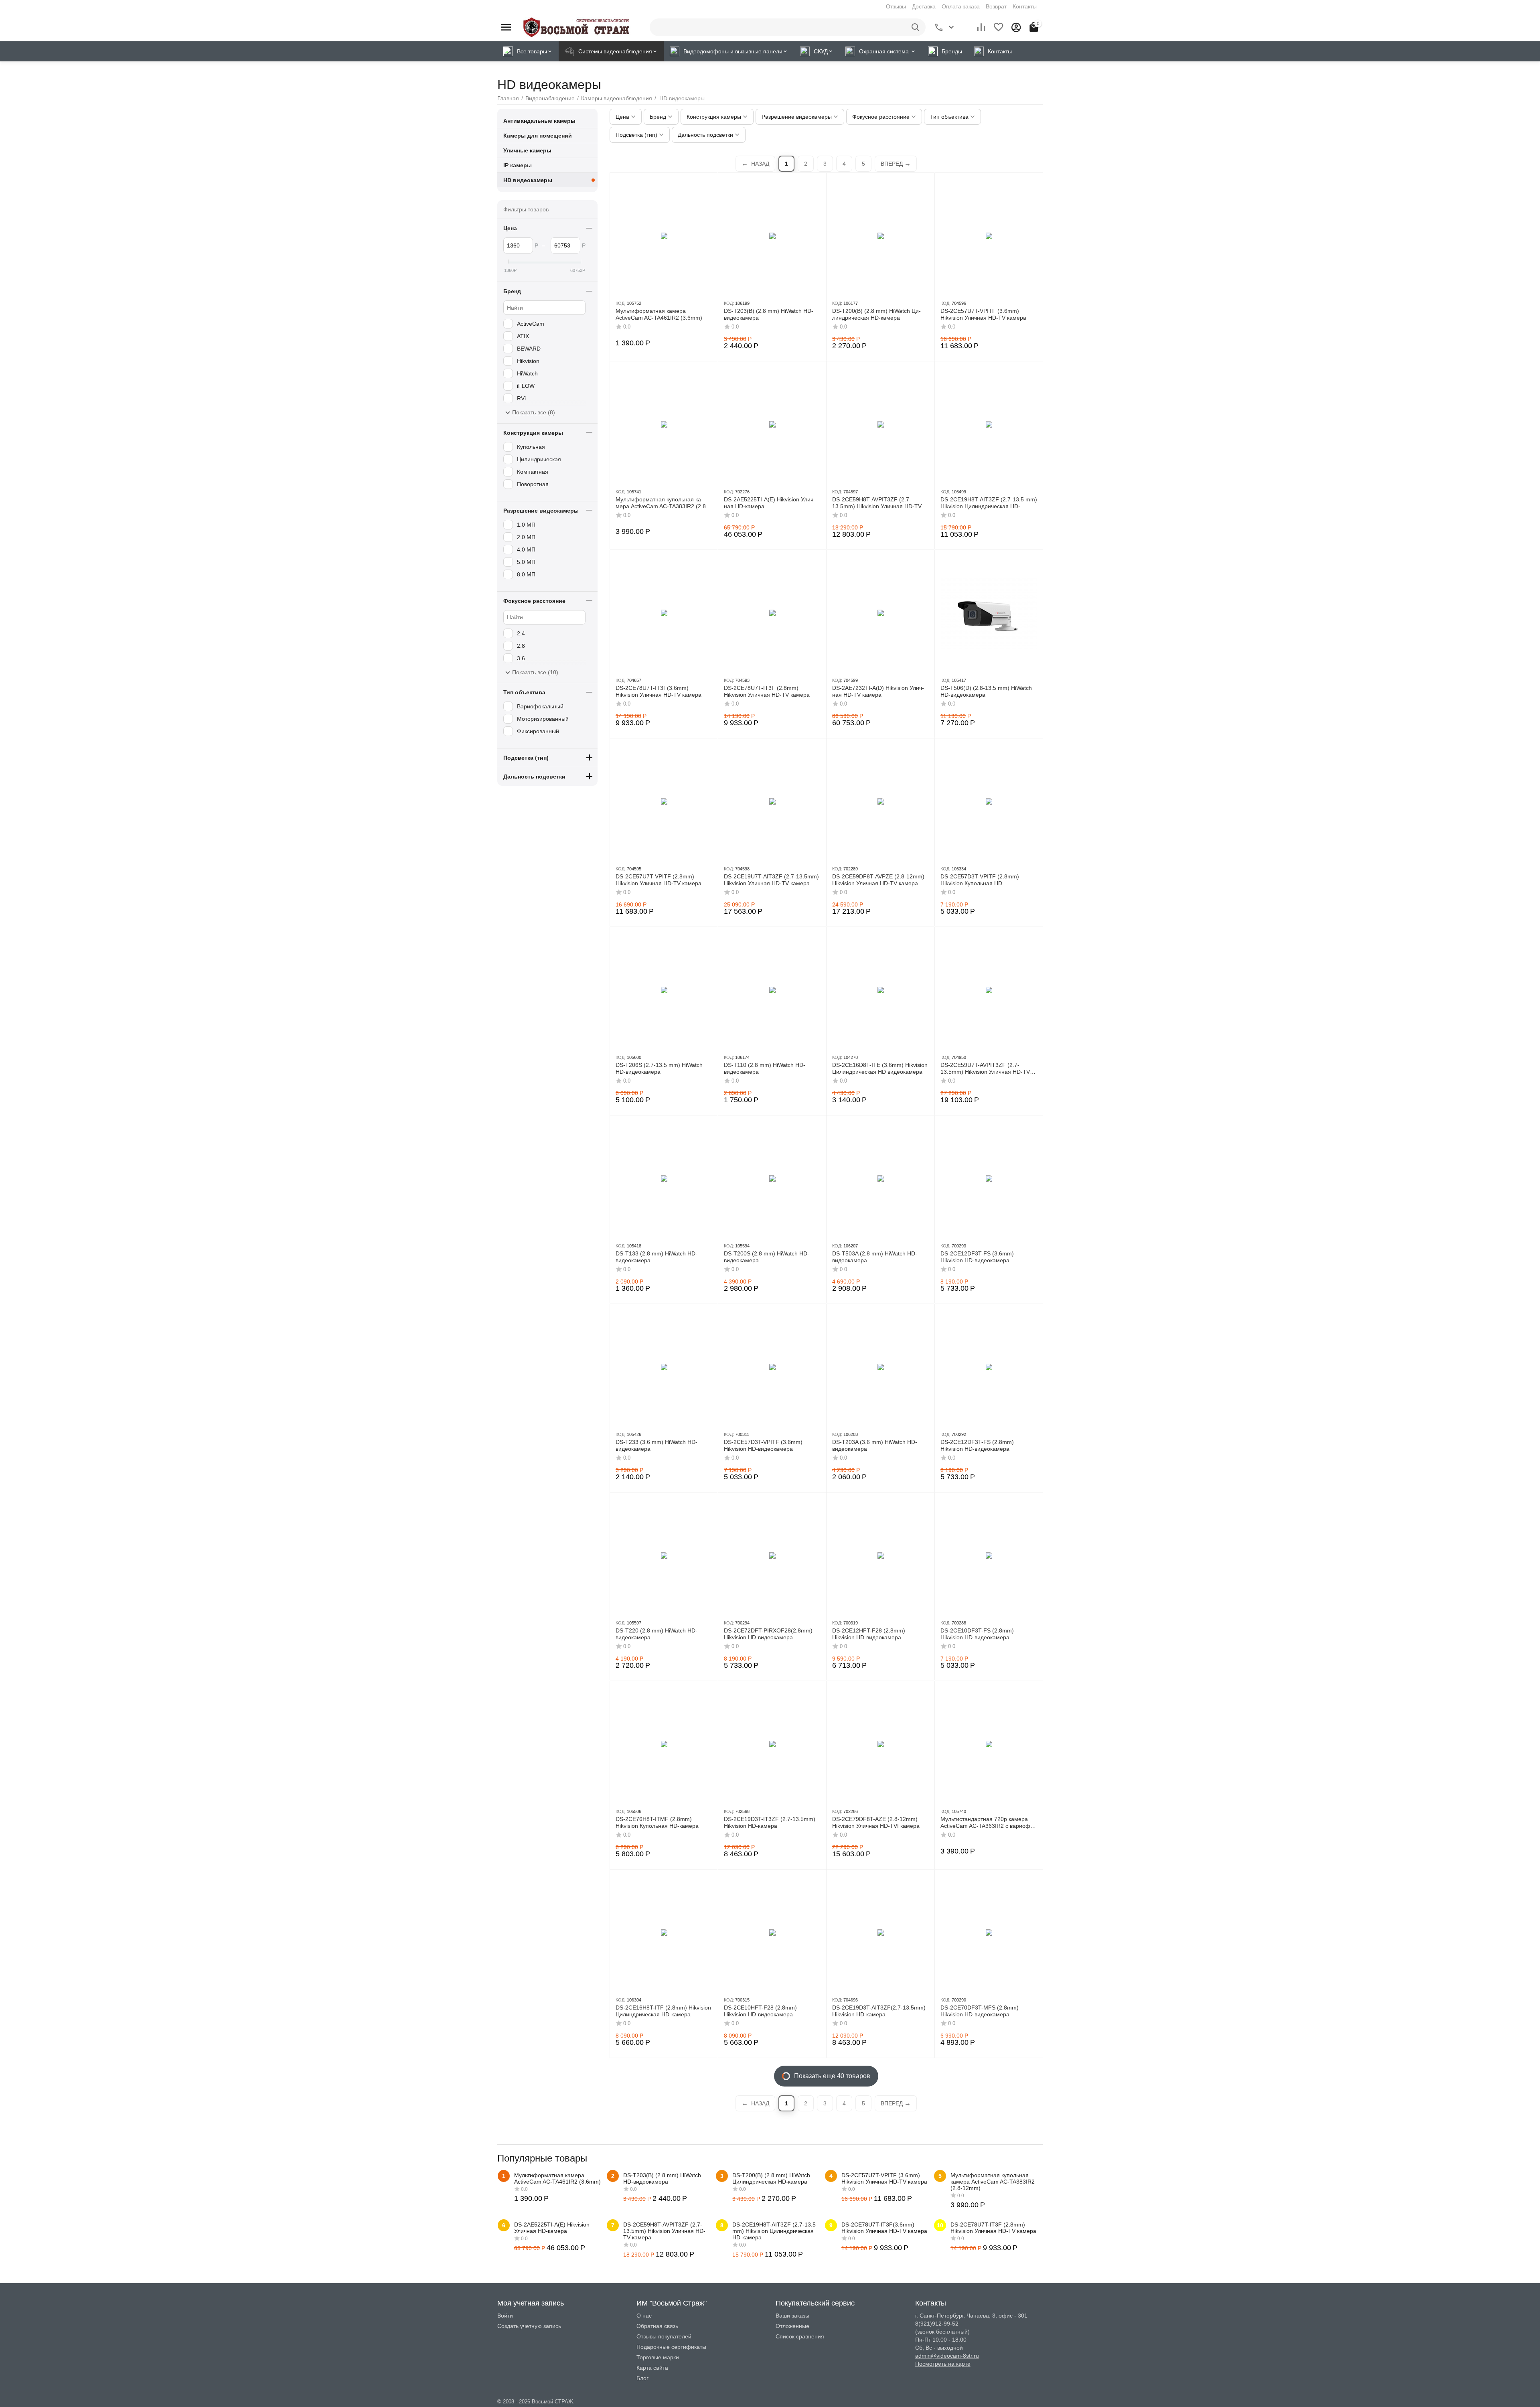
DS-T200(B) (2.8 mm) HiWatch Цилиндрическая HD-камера (876, 314)
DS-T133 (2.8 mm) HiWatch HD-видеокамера (657, 1257)
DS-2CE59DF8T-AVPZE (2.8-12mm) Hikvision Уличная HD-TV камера (878, 880)
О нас (644, 2316)
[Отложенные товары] (999, 27)
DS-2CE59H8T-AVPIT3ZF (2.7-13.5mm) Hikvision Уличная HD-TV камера (877, 503)
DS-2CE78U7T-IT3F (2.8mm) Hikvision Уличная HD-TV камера (767, 691)
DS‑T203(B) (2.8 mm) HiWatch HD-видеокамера (769, 314)
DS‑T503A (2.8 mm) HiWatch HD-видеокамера (875, 1257)
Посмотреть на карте (943, 2364)
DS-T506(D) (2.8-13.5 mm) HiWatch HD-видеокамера (986, 691)
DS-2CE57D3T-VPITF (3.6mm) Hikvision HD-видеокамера (763, 1445)
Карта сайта (652, 2368)
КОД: (621, 303)
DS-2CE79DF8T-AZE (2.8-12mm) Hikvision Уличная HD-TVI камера (876, 1822)
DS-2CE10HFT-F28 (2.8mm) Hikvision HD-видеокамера (760, 2011)
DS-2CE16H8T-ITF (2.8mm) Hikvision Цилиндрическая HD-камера (663, 2011)
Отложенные (792, 2326)
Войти (505, 2316)
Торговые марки (658, 2357)
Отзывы (896, 6)
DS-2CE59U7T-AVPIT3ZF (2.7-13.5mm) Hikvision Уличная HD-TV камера (985, 1069)
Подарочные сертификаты (671, 2347)
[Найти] (917, 27)
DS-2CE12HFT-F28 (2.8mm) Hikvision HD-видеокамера (869, 1634)
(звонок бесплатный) (942, 2332)
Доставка (924, 6)
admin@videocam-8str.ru (947, 2356)
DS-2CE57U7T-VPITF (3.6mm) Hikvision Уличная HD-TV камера (983, 314)
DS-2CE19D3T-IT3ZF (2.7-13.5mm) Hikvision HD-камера (770, 1822)
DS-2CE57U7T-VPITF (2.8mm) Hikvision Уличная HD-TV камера (659, 880)
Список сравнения (800, 2336)
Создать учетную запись (529, 2326)
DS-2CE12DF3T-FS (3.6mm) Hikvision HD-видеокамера (977, 1257)
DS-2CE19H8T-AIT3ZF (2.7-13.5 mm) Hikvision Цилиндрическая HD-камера (989, 503)
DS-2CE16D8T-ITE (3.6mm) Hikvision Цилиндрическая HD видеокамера (880, 1068)
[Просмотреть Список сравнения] (981, 27)
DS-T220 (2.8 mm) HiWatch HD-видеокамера (657, 1634)
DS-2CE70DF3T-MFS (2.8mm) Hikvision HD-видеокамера (980, 2011)
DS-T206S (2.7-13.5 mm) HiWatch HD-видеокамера (659, 1068)
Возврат (996, 6)
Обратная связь (657, 2326)
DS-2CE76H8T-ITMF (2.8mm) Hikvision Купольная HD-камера (657, 1822)
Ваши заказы (792, 2316)
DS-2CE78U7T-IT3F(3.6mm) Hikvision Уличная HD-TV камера (659, 691)
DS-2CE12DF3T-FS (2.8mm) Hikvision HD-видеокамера (977, 1445)
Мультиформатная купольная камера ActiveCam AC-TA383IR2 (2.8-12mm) (662, 503)
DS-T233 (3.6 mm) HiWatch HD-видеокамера (657, 1445)
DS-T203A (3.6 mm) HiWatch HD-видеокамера (875, 1445)
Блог (642, 2378)
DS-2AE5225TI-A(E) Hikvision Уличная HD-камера (770, 503)
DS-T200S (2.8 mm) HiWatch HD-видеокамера (767, 1257)
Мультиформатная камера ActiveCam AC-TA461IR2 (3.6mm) (659, 314)
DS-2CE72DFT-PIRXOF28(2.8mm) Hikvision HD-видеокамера (768, 1634)
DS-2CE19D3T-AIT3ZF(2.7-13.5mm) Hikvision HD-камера (879, 2011)
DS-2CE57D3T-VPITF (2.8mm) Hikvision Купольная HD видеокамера (980, 880)
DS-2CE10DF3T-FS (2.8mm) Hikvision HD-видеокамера (977, 1634)
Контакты (1025, 6)
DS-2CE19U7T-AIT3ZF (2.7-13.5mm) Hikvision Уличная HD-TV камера (771, 880)
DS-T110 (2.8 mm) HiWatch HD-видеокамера (765, 1068)
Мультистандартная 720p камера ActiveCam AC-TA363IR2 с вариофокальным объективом (988, 1823)
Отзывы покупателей (664, 2336)
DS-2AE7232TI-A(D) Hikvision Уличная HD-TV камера (878, 691)
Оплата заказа (961, 6)
